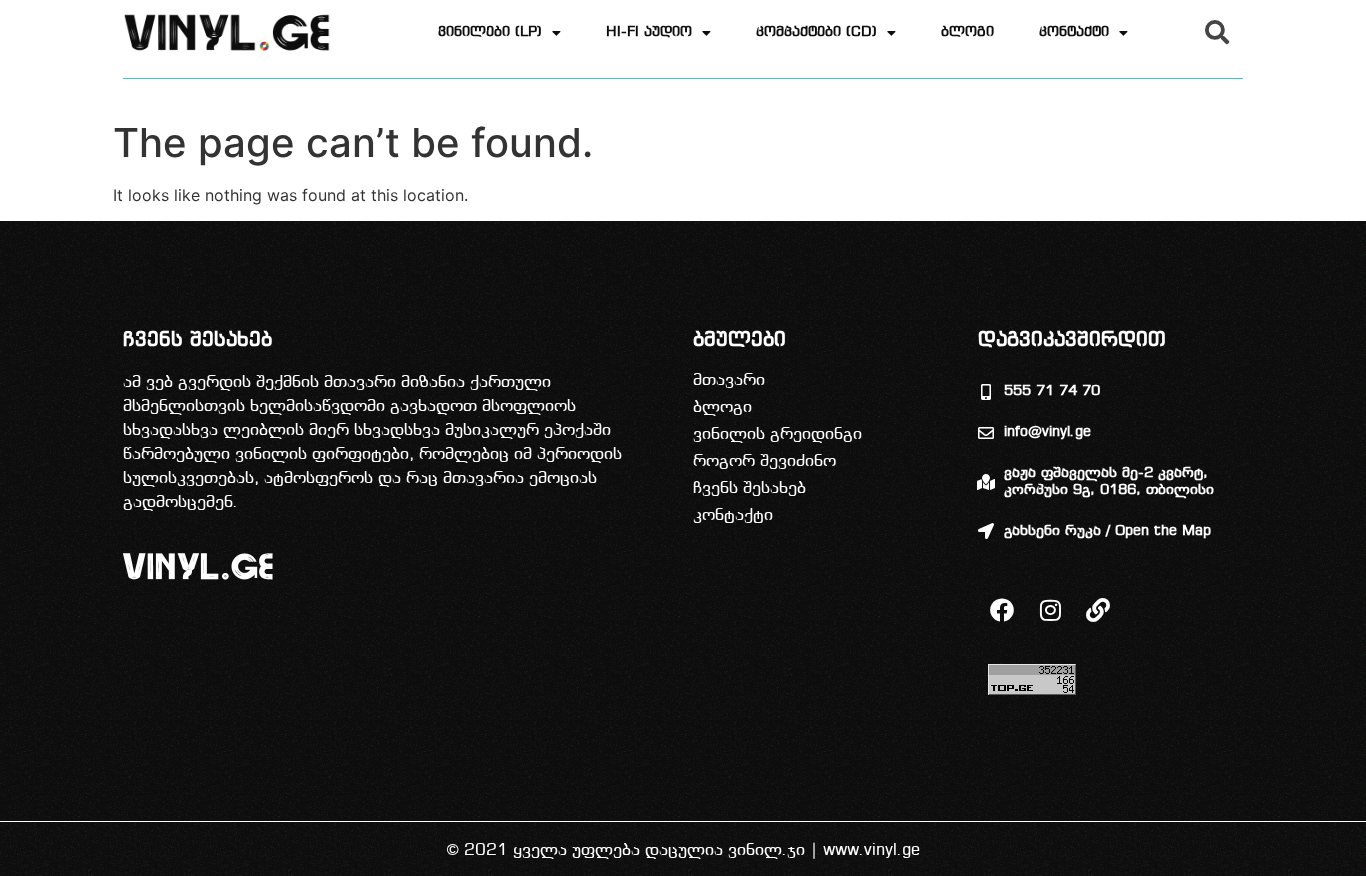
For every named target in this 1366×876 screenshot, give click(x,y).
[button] (1217, 32)
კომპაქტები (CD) (816, 32)
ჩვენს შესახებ (749, 488)
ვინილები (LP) (490, 32)
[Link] (1098, 610)
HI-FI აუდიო (649, 32)
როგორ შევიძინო (764, 461)
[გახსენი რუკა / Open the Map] (986, 531)
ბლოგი (967, 32)
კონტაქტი (1074, 32)
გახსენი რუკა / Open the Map (1107, 531)
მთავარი (729, 380)
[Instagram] (1050, 610)
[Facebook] (1002, 610)
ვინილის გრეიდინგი (777, 434)
